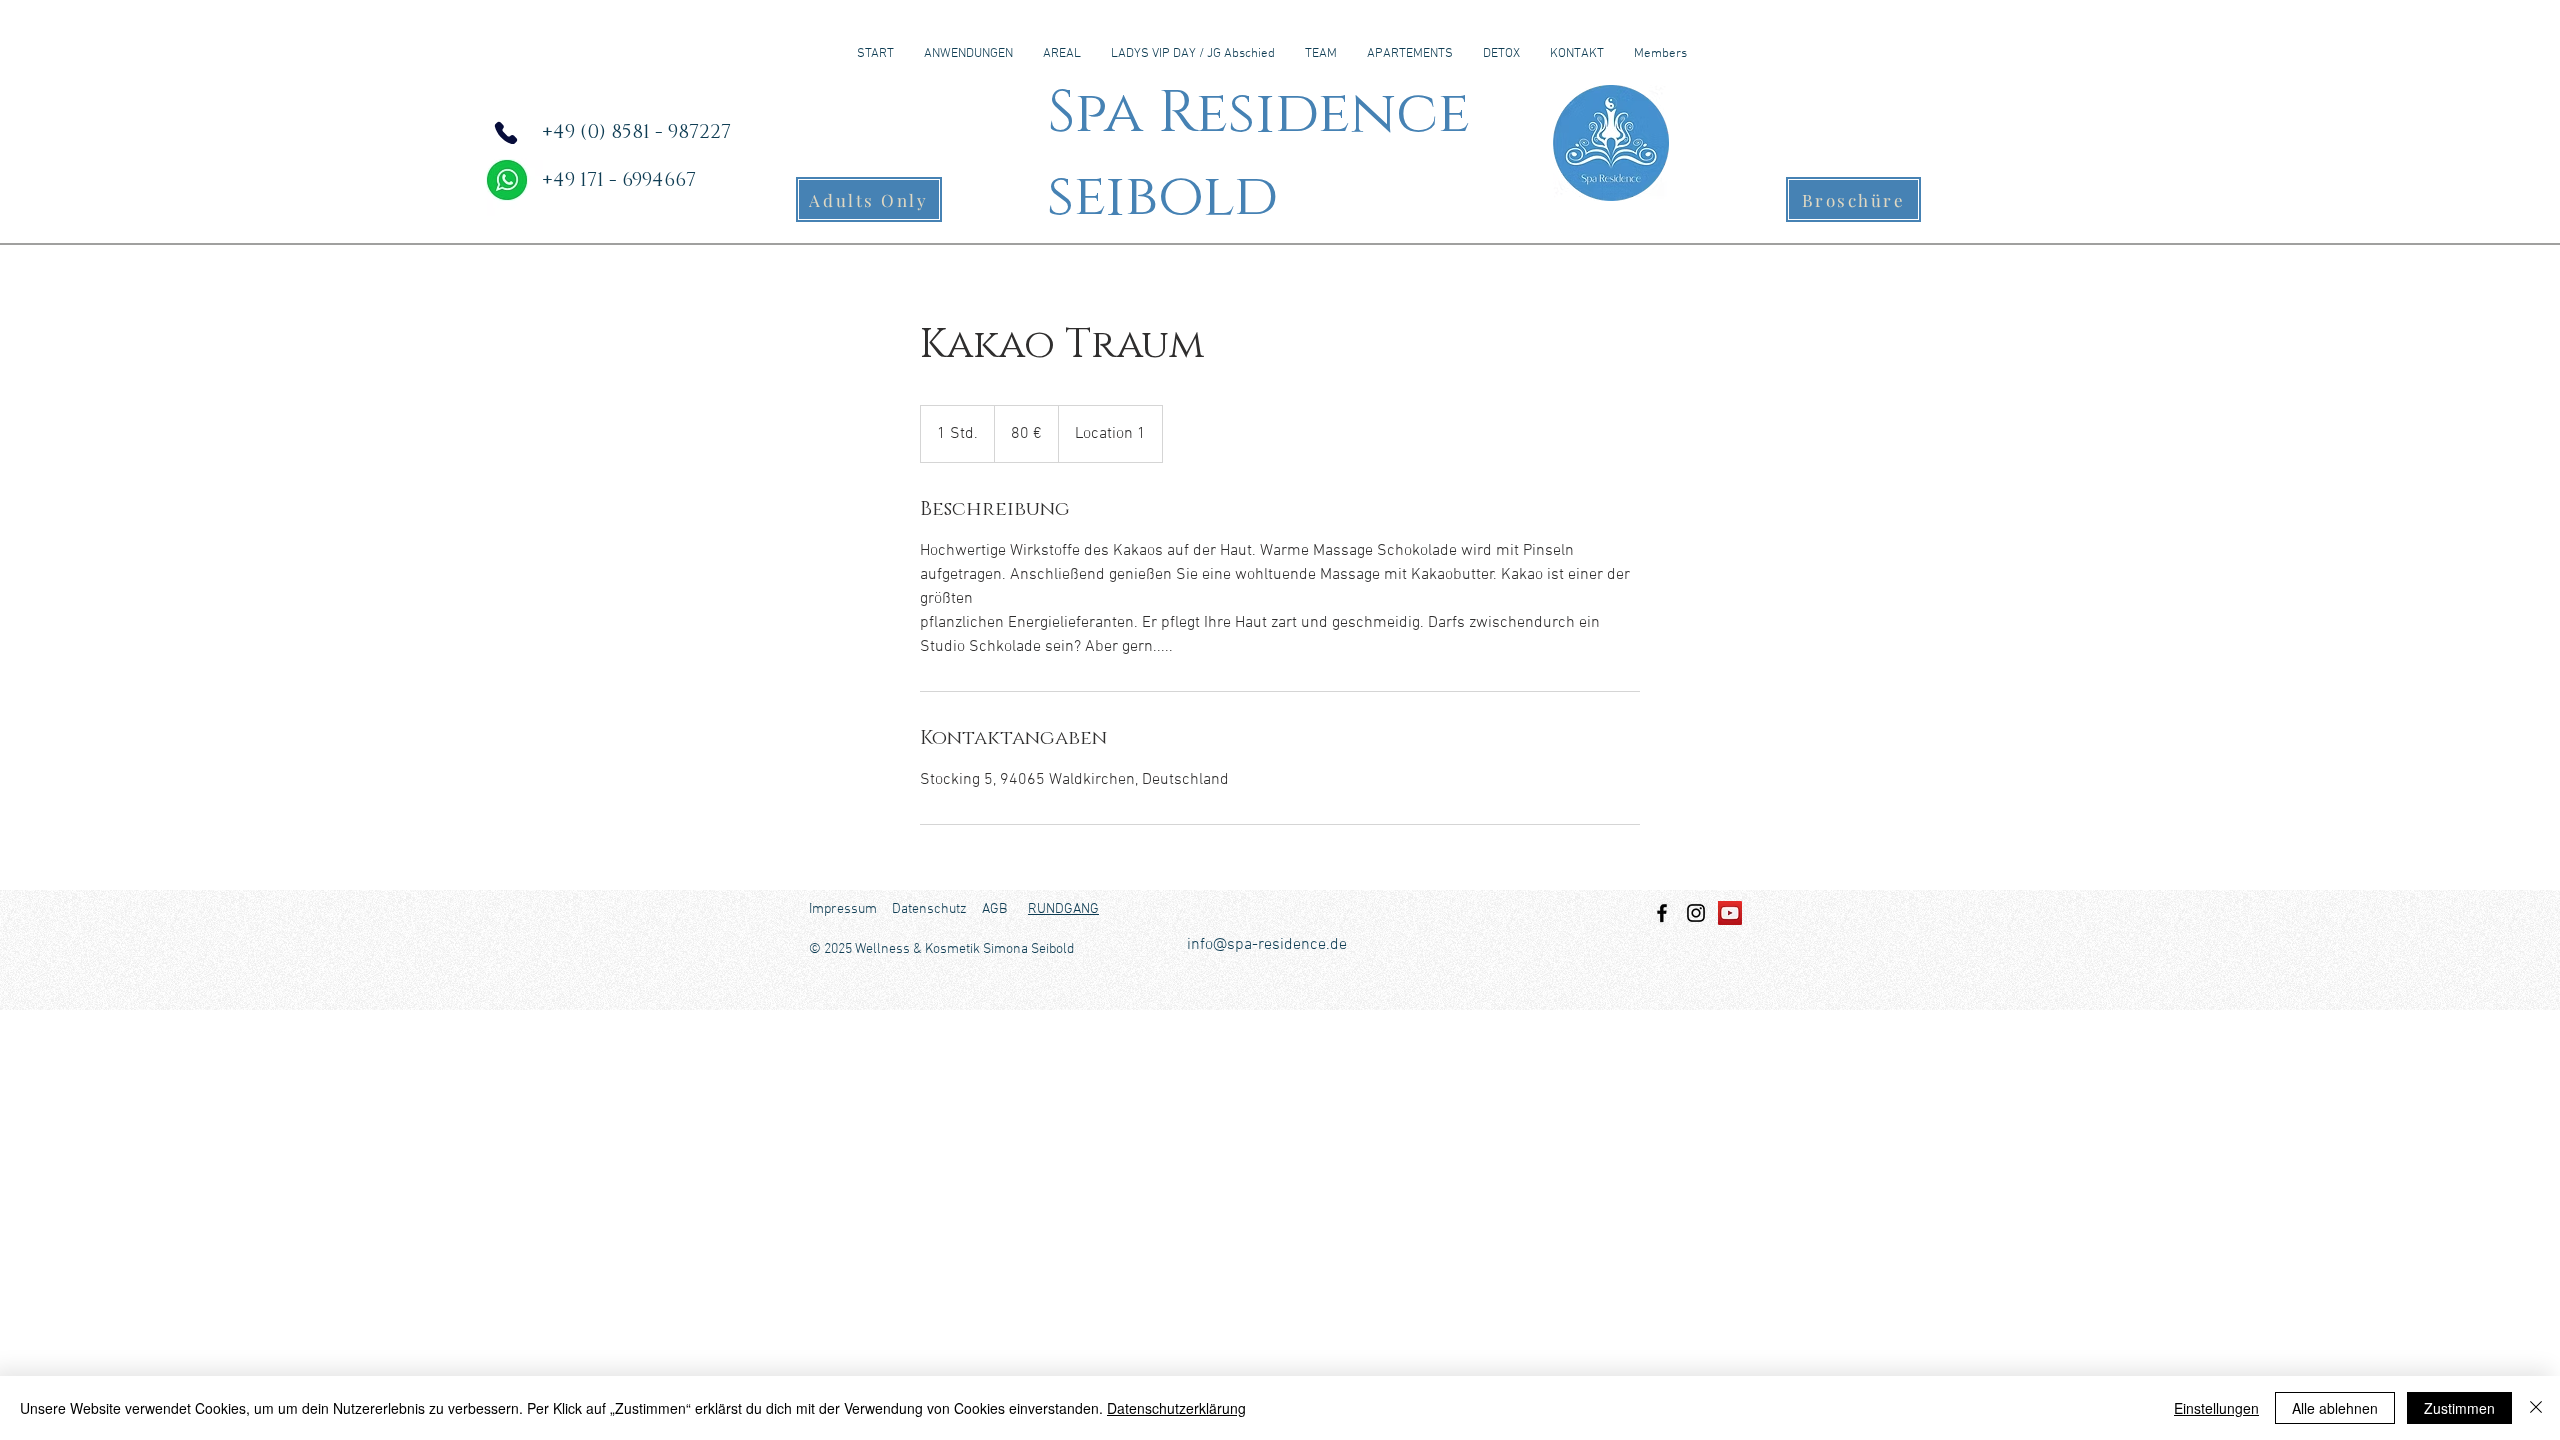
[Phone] (506, 133)
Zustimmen (2459, 1408)
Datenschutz (929, 909)
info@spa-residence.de (1267, 945)
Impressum (843, 909)
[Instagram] (1696, 913)
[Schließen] (2536, 1408)
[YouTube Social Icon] (1730, 913)
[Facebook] (1662, 913)
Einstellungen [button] (2216, 1408)
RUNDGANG (1063, 909)
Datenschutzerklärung (1176, 1408)
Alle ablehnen (2335, 1408)
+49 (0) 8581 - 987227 (636, 132)
